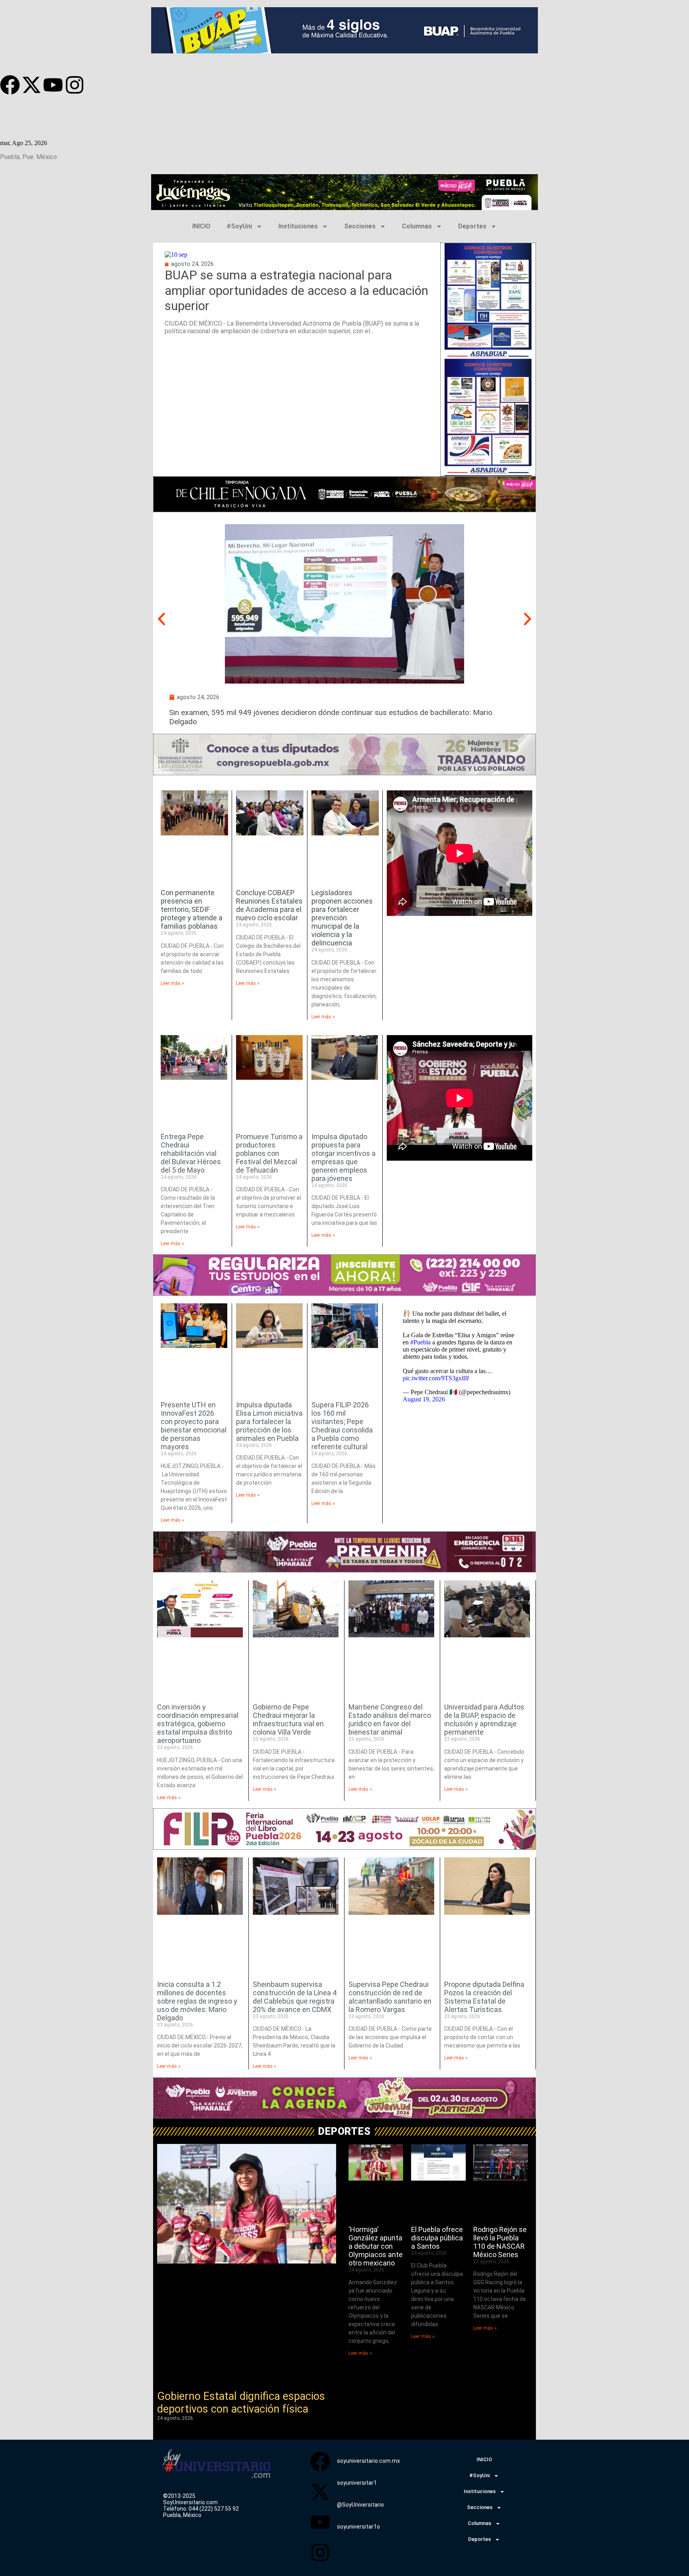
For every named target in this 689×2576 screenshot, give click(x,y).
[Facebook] (10, 85)
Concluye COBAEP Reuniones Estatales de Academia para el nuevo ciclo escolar (269, 905)
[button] (161, 619)
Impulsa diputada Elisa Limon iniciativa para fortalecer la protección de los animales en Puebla (269, 1422)
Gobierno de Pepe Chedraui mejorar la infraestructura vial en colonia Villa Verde (288, 1719)
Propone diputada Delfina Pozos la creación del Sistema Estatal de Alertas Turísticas (484, 1997)
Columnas (417, 226)
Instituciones (298, 226)
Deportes (472, 226)
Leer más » (172, 983)
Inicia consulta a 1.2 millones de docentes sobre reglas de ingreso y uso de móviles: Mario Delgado (197, 2001)
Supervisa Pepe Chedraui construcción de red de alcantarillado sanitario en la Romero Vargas (390, 1997)
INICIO (201, 226)
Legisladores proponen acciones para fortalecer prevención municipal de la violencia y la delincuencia (342, 918)
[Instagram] (75, 85)
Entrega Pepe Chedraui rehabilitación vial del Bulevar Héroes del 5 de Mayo (191, 1153)
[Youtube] (53, 85)
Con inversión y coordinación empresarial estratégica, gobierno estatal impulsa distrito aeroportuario (198, 1724)
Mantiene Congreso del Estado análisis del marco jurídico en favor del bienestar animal (390, 1719)
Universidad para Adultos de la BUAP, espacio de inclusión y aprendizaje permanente (484, 1719)
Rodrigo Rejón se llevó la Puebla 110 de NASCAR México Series (500, 2242)
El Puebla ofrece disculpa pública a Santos (437, 2238)
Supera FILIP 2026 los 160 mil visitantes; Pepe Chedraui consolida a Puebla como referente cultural (342, 1426)
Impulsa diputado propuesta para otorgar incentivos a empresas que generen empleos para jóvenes (344, 1157)
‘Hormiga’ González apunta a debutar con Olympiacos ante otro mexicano (376, 2246)
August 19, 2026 (424, 1399)
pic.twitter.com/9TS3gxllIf (436, 1378)
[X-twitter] (31, 85)
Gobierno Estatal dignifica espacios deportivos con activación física (241, 2403)
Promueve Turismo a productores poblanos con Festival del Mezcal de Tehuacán (269, 1153)
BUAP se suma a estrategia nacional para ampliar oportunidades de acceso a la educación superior (296, 290)
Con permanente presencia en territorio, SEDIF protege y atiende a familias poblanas (192, 909)
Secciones (360, 226)
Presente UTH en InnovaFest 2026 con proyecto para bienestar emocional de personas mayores (194, 1426)
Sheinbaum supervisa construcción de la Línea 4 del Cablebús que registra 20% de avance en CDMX (295, 1997)
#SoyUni (239, 226)
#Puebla (420, 1342)
